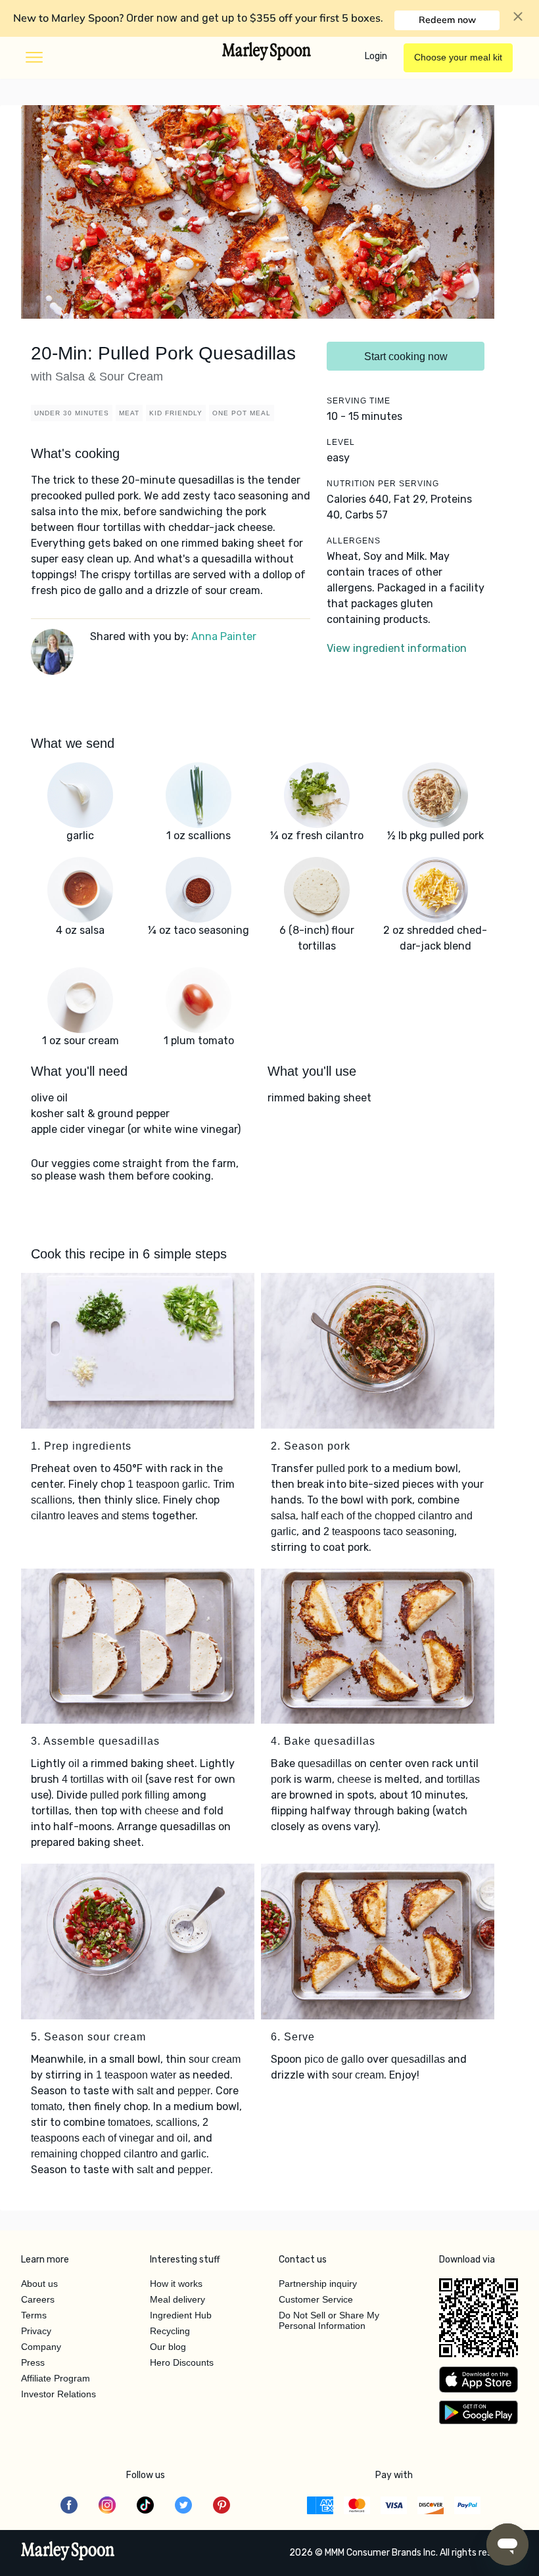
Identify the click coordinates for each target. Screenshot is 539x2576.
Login (376, 56)
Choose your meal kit (458, 57)
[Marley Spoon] (68, 2552)
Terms (34, 2315)
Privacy (36, 2331)
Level (341, 442)
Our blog (168, 2347)
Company (41, 2347)
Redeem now (447, 20)
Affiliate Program (56, 2378)
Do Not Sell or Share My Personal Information (329, 2320)
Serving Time (359, 401)
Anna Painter (224, 636)
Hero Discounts (182, 2362)
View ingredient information (397, 648)
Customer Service (316, 2299)
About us (39, 2284)
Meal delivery (177, 2299)
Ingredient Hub (181, 2315)
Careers (38, 2299)
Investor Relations (59, 2394)
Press (33, 2362)
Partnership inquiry (318, 2284)
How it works (176, 2284)
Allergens (354, 541)
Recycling (170, 2331)
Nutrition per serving (383, 484)
